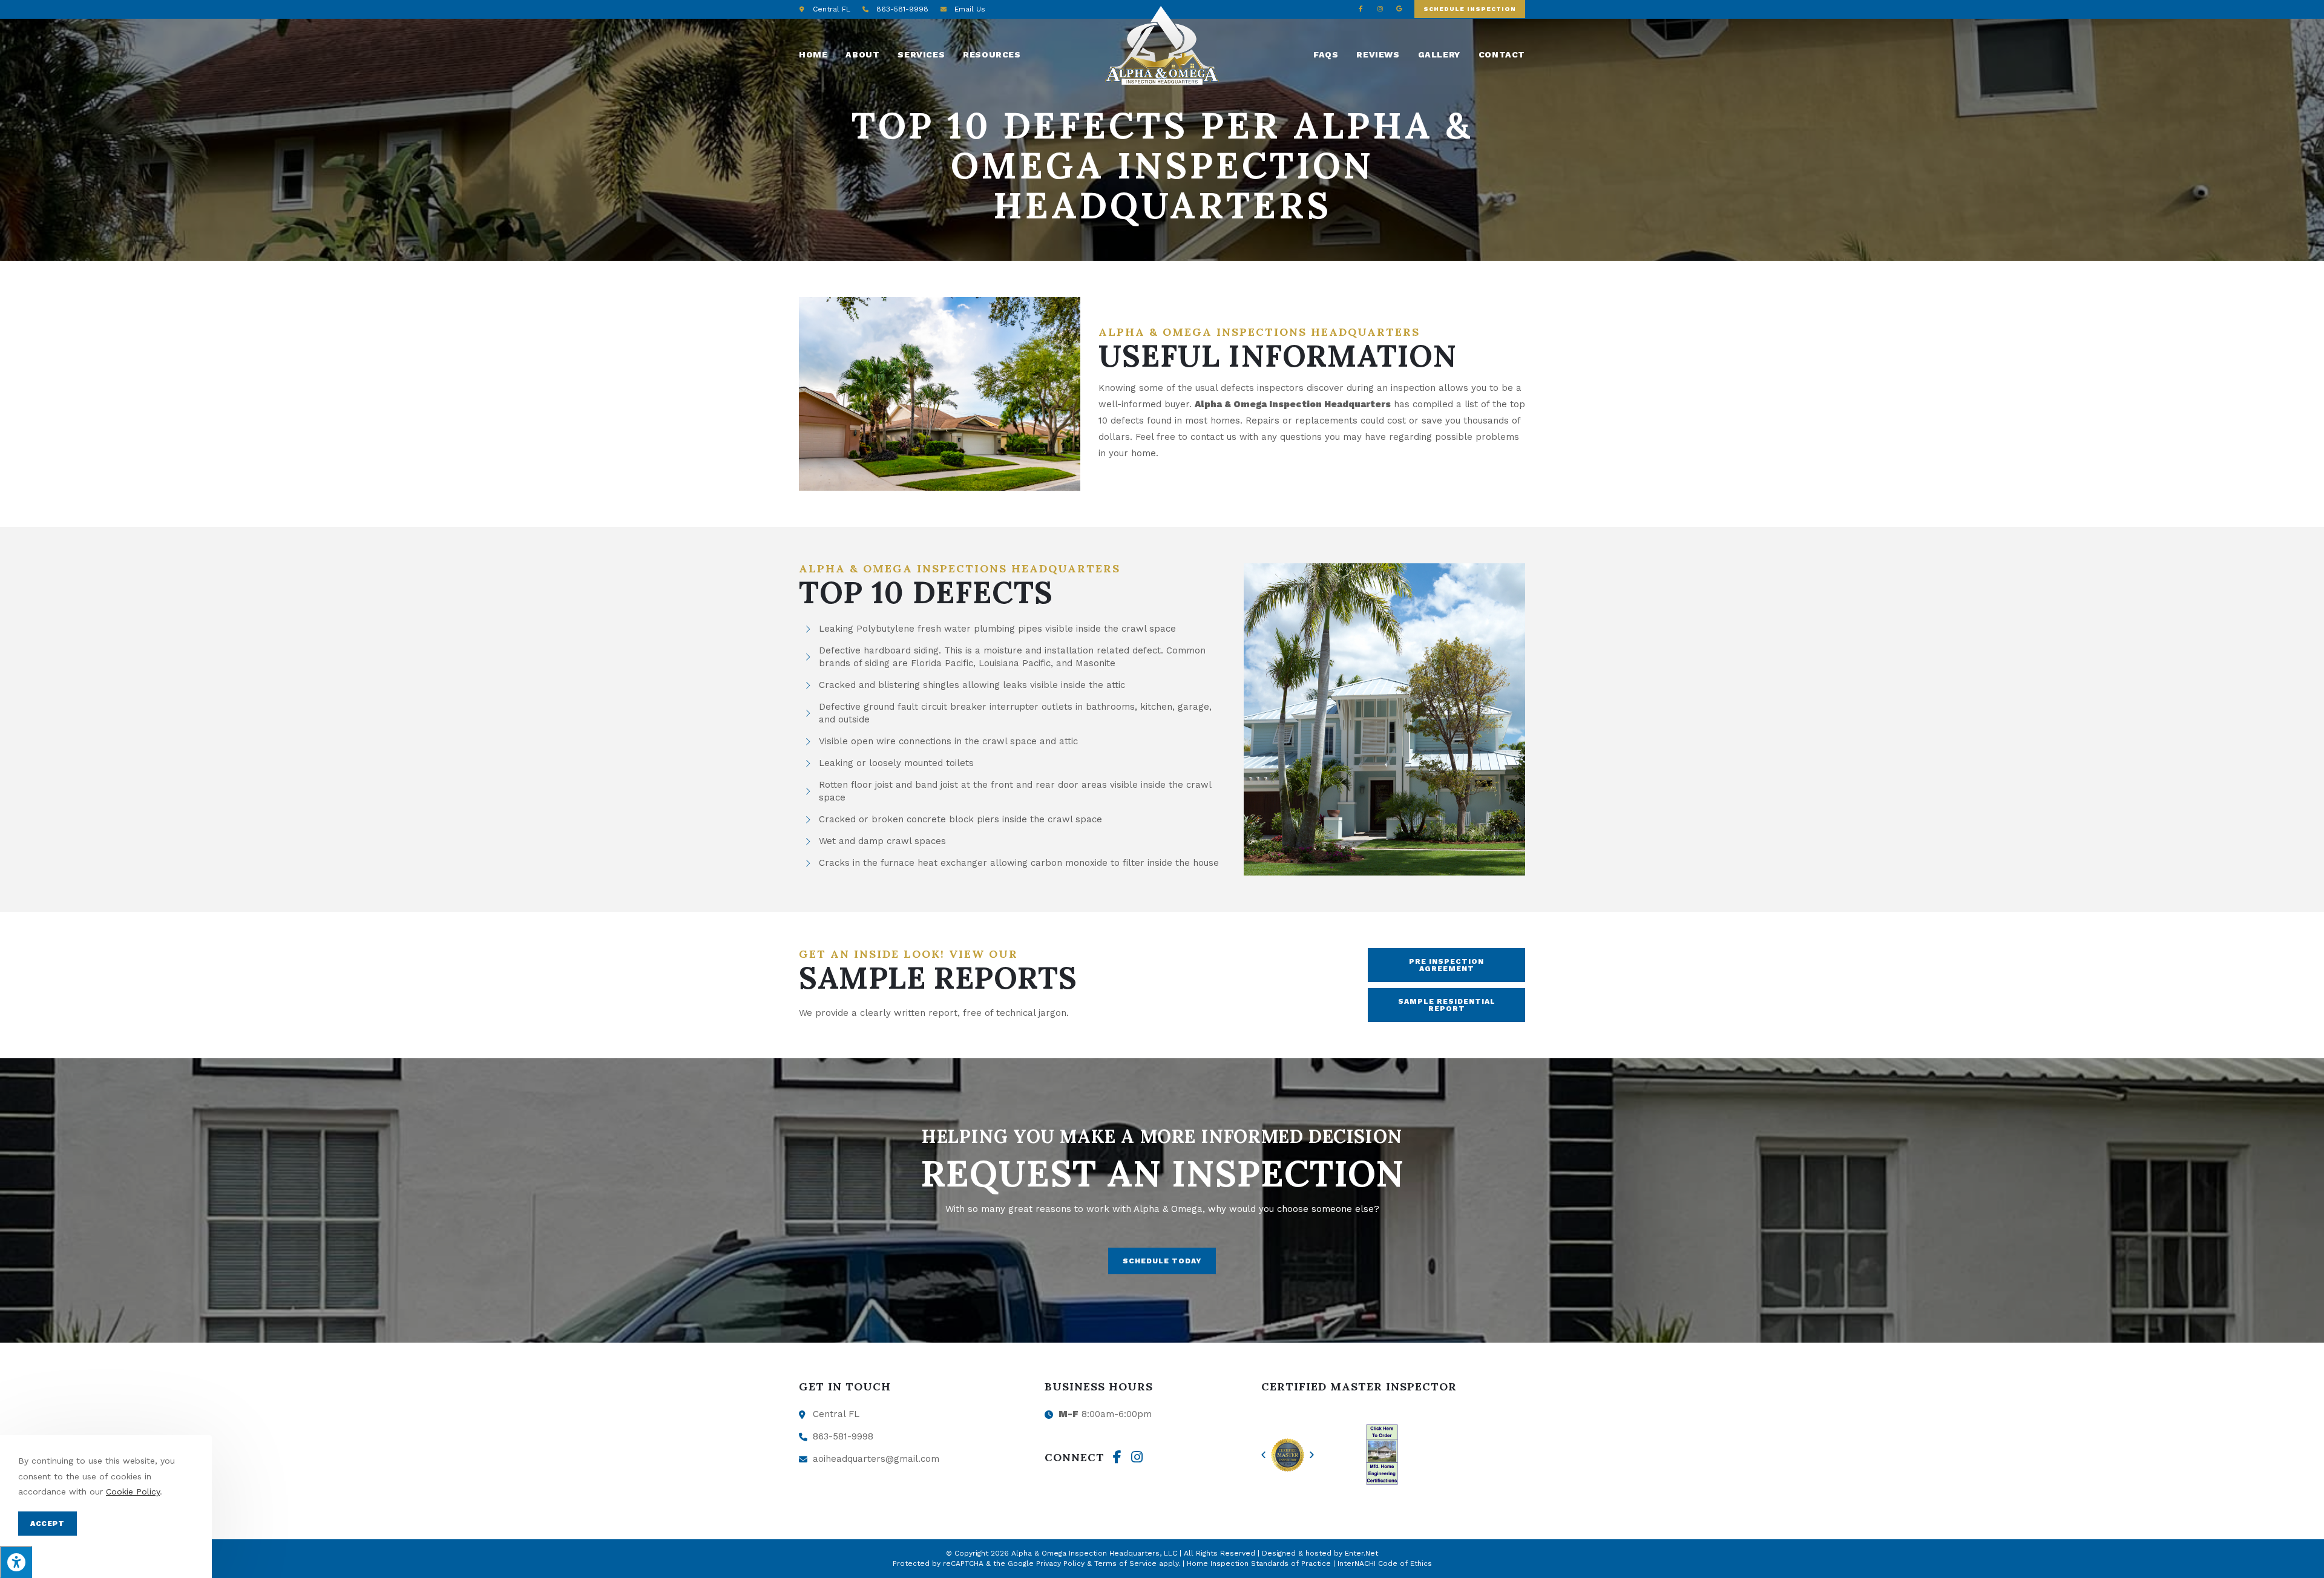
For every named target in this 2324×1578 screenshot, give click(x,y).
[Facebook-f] (1361, 8)
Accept (48, 1524)
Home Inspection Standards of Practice (1259, 1563)
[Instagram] (1380, 8)
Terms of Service (1125, 1563)
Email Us (970, 9)
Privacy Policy (1060, 1563)
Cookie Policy (133, 1491)
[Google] (1399, 8)
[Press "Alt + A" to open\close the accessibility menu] (16, 1562)
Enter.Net (1361, 1553)
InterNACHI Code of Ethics (1385, 1563)
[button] (1470, 9)
